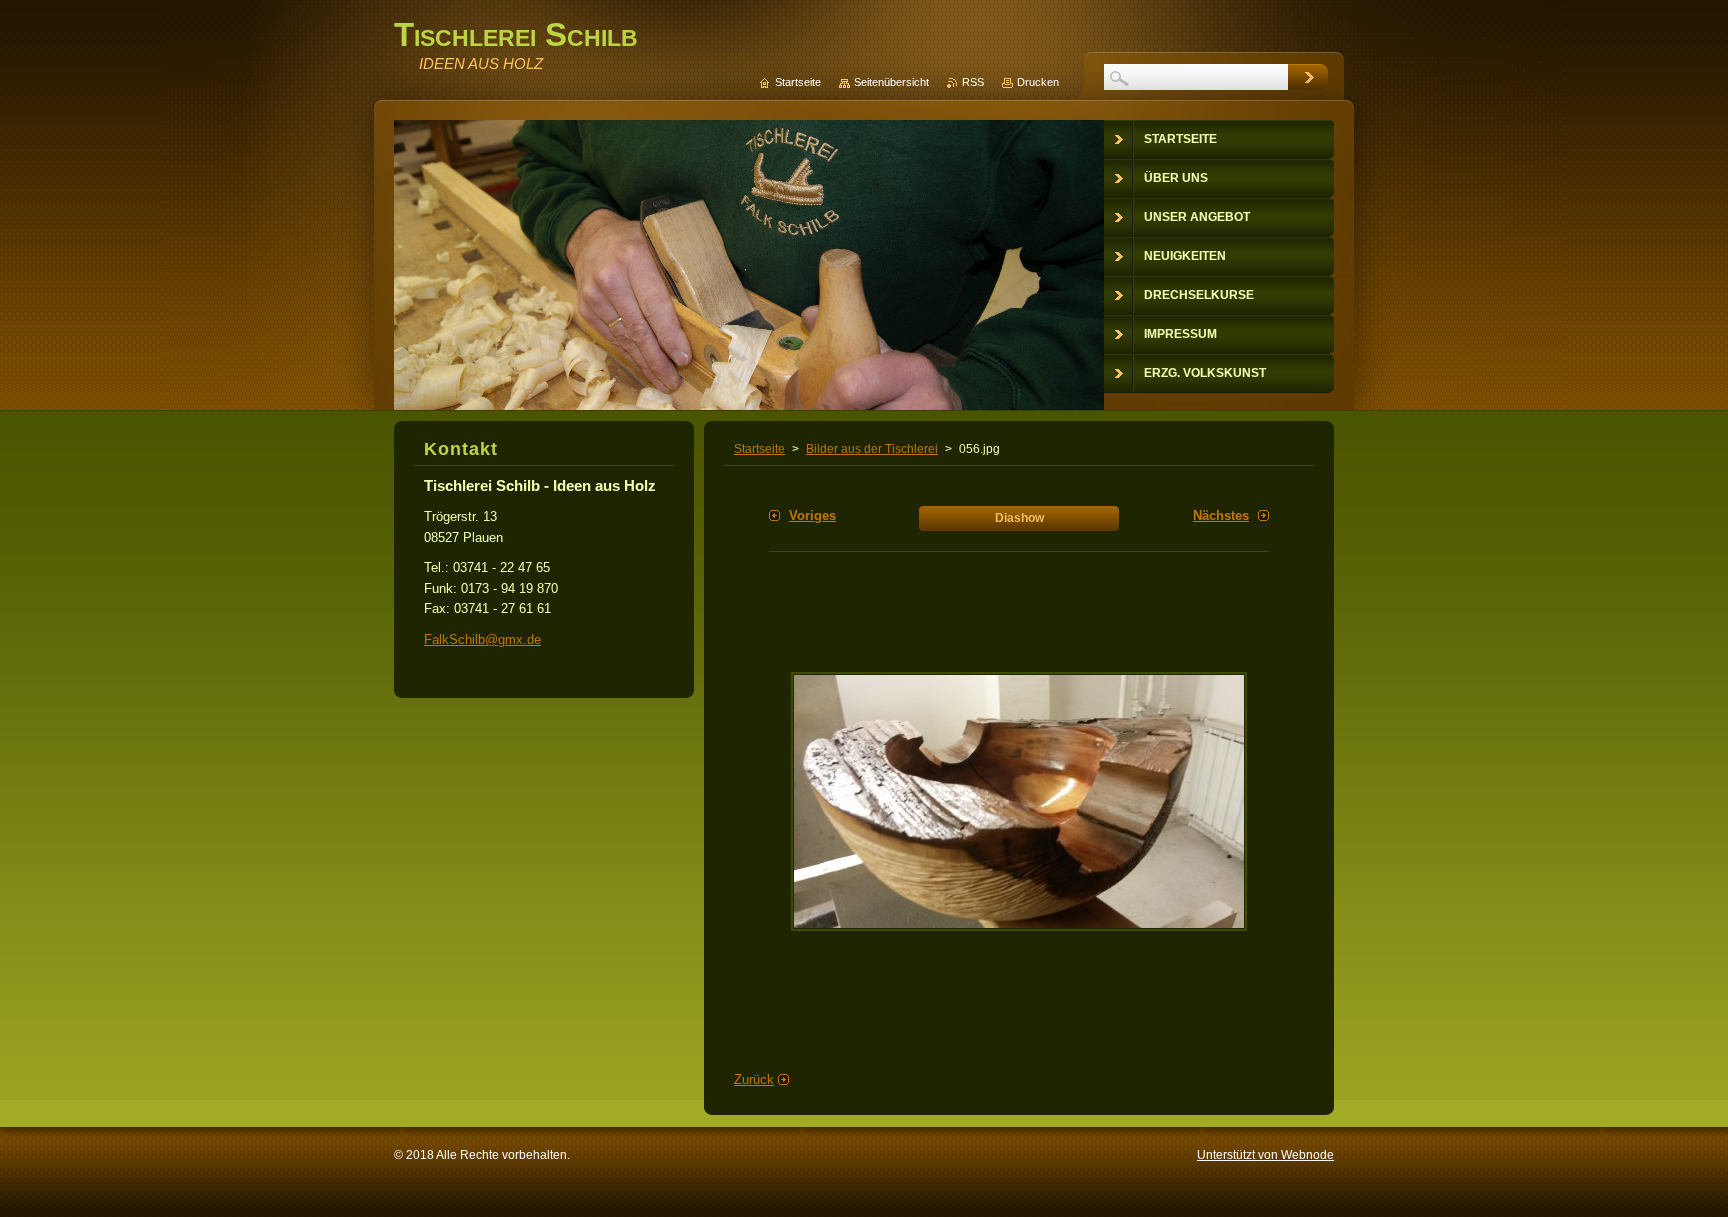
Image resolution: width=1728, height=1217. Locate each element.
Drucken (1038, 82)
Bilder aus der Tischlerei (872, 449)
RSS (973, 82)
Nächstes (1221, 515)
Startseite (759, 449)
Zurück (754, 1079)
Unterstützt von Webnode (1265, 1155)
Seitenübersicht (891, 82)
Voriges (812, 515)
